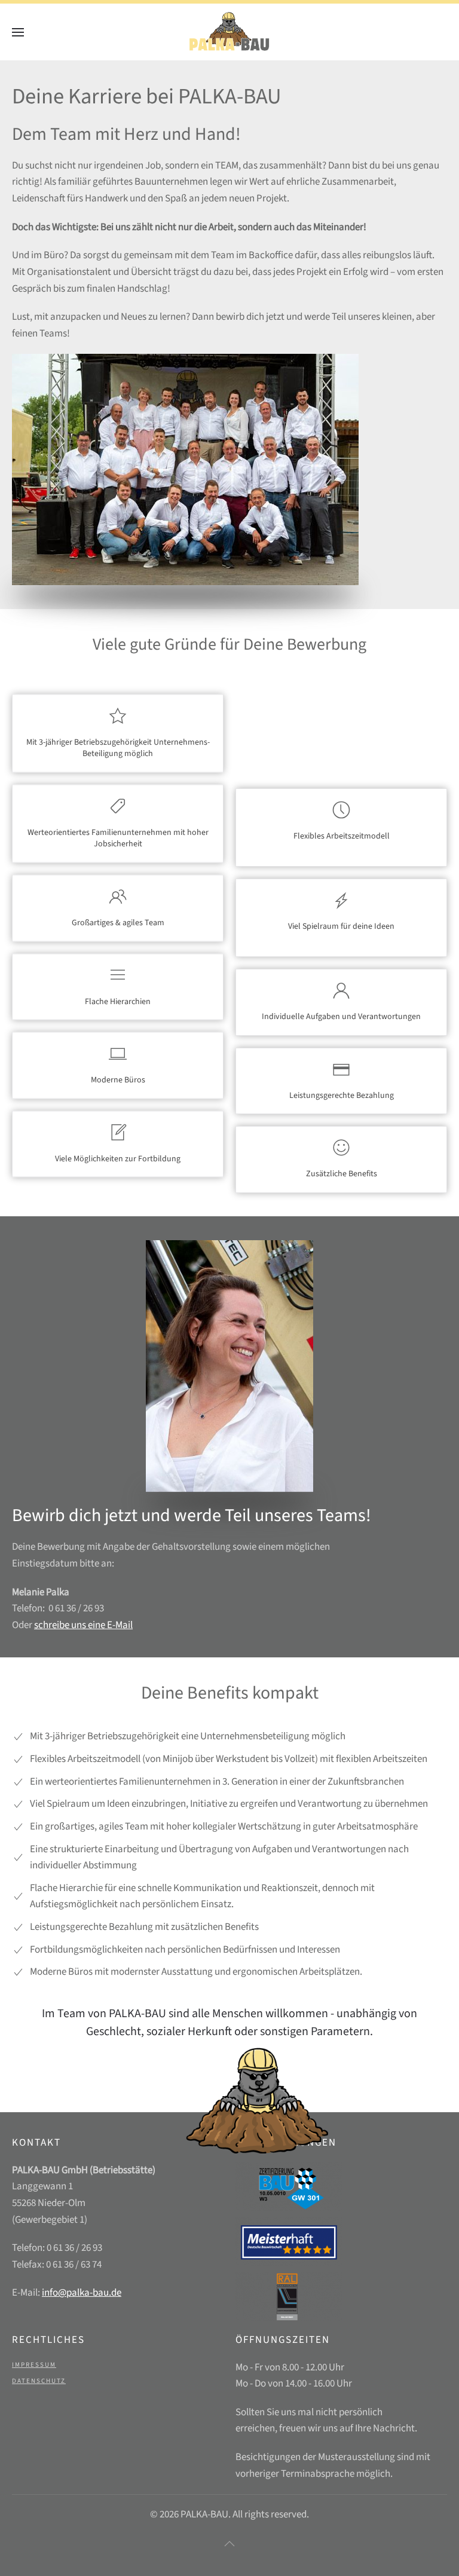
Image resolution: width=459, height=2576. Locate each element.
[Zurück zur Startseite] (229, 32)
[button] (18, 32)
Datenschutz (39, 2381)
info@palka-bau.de (82, 2293)
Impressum (34, 2365)
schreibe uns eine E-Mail (83, 1625)
